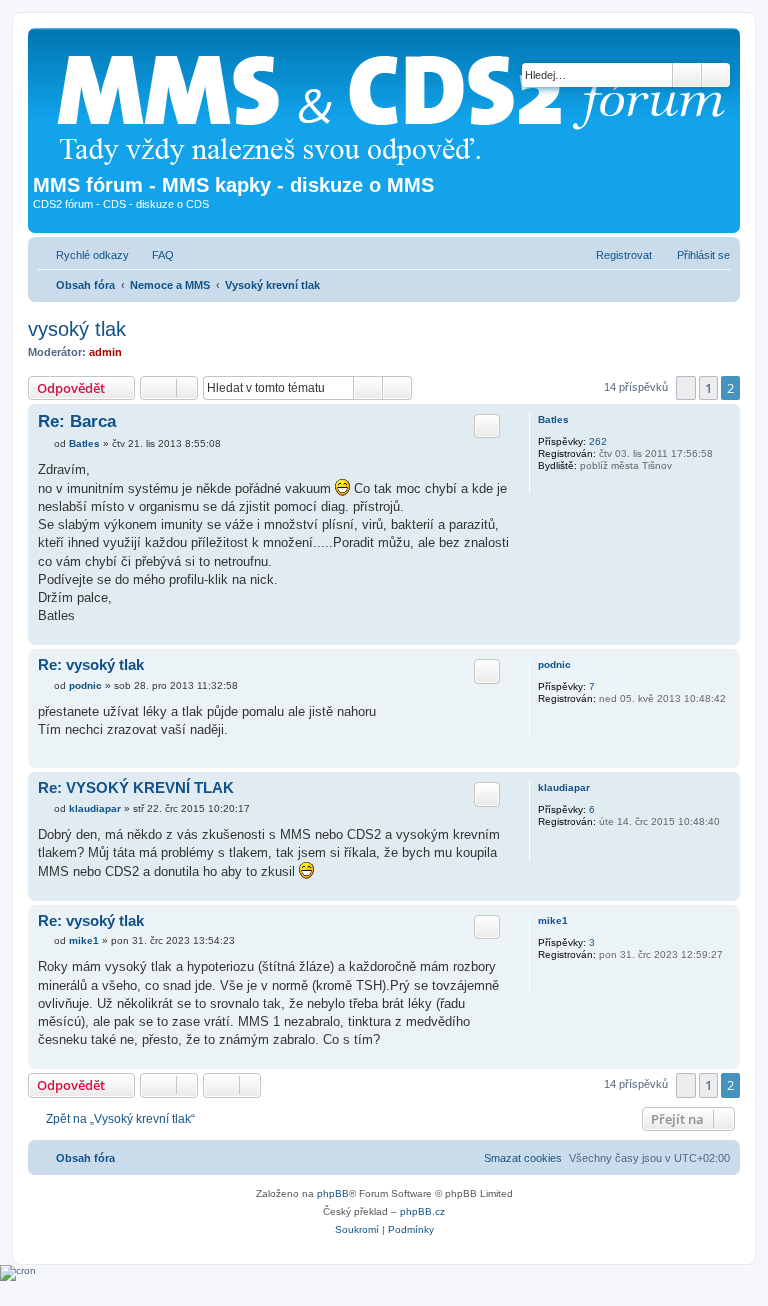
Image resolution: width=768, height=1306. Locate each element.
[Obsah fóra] (399, 103)
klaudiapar (564, 787)
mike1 (553, 920)
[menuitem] (154, 255)
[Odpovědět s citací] (487, 426)
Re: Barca (77, 421)
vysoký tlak (77, 329)
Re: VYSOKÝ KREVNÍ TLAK (136, 787)
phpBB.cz (422, 1211)
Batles (553, 419)
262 (598, 441)
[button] (686, 388)
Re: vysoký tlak (91, 664)
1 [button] (708, 388)
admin (105, 352)
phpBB (333, 1193)
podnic (554, 664)
